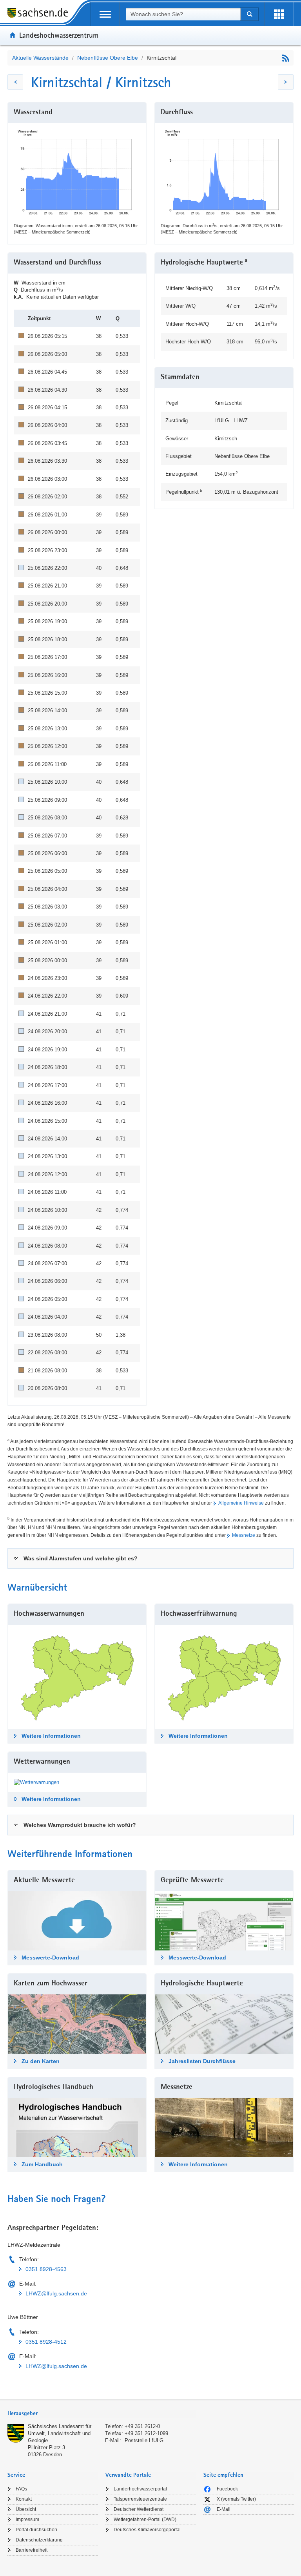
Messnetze (244, 1535)
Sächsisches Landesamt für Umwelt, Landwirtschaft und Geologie (60, 2433)
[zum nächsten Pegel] (286, 82)
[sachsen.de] (40, 14)
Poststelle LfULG (144, 2440)
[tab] (150, 1558)
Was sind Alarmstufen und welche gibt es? (81, 1558)
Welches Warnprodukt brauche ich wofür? (80, 1825)
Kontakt (24, 2499)
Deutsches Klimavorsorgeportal (147, 2530)
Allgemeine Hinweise (241, 1503)
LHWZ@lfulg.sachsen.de (56, 2293)
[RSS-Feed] (286, 58)
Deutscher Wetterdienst (139, 2509)
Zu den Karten (41, 2061)
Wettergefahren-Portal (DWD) (145, 2519)
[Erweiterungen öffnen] (279, 14)
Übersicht (26, 2509)
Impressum (27, 2519)
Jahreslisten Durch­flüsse (202, 2061)
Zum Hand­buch (42, 2164)
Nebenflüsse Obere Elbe (108, 58)
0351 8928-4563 (46, 2269)
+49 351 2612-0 (142, 2426)
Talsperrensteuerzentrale (140, 2499)
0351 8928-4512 (46, 2342)
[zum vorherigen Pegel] (15, 82)
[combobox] (183, 14)
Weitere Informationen (51, 1736)
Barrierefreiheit (32, 2550)
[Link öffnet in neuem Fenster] (36, 1782)
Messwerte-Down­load (50, 1958)
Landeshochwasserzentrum (59, 35)
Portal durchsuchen (36, 2530)
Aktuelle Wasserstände (40, 58)
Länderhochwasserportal (140, 2489)
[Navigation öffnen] (105, 14)
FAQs (21, 2489)
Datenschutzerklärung (39, 2540)
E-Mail (224, 2509)
